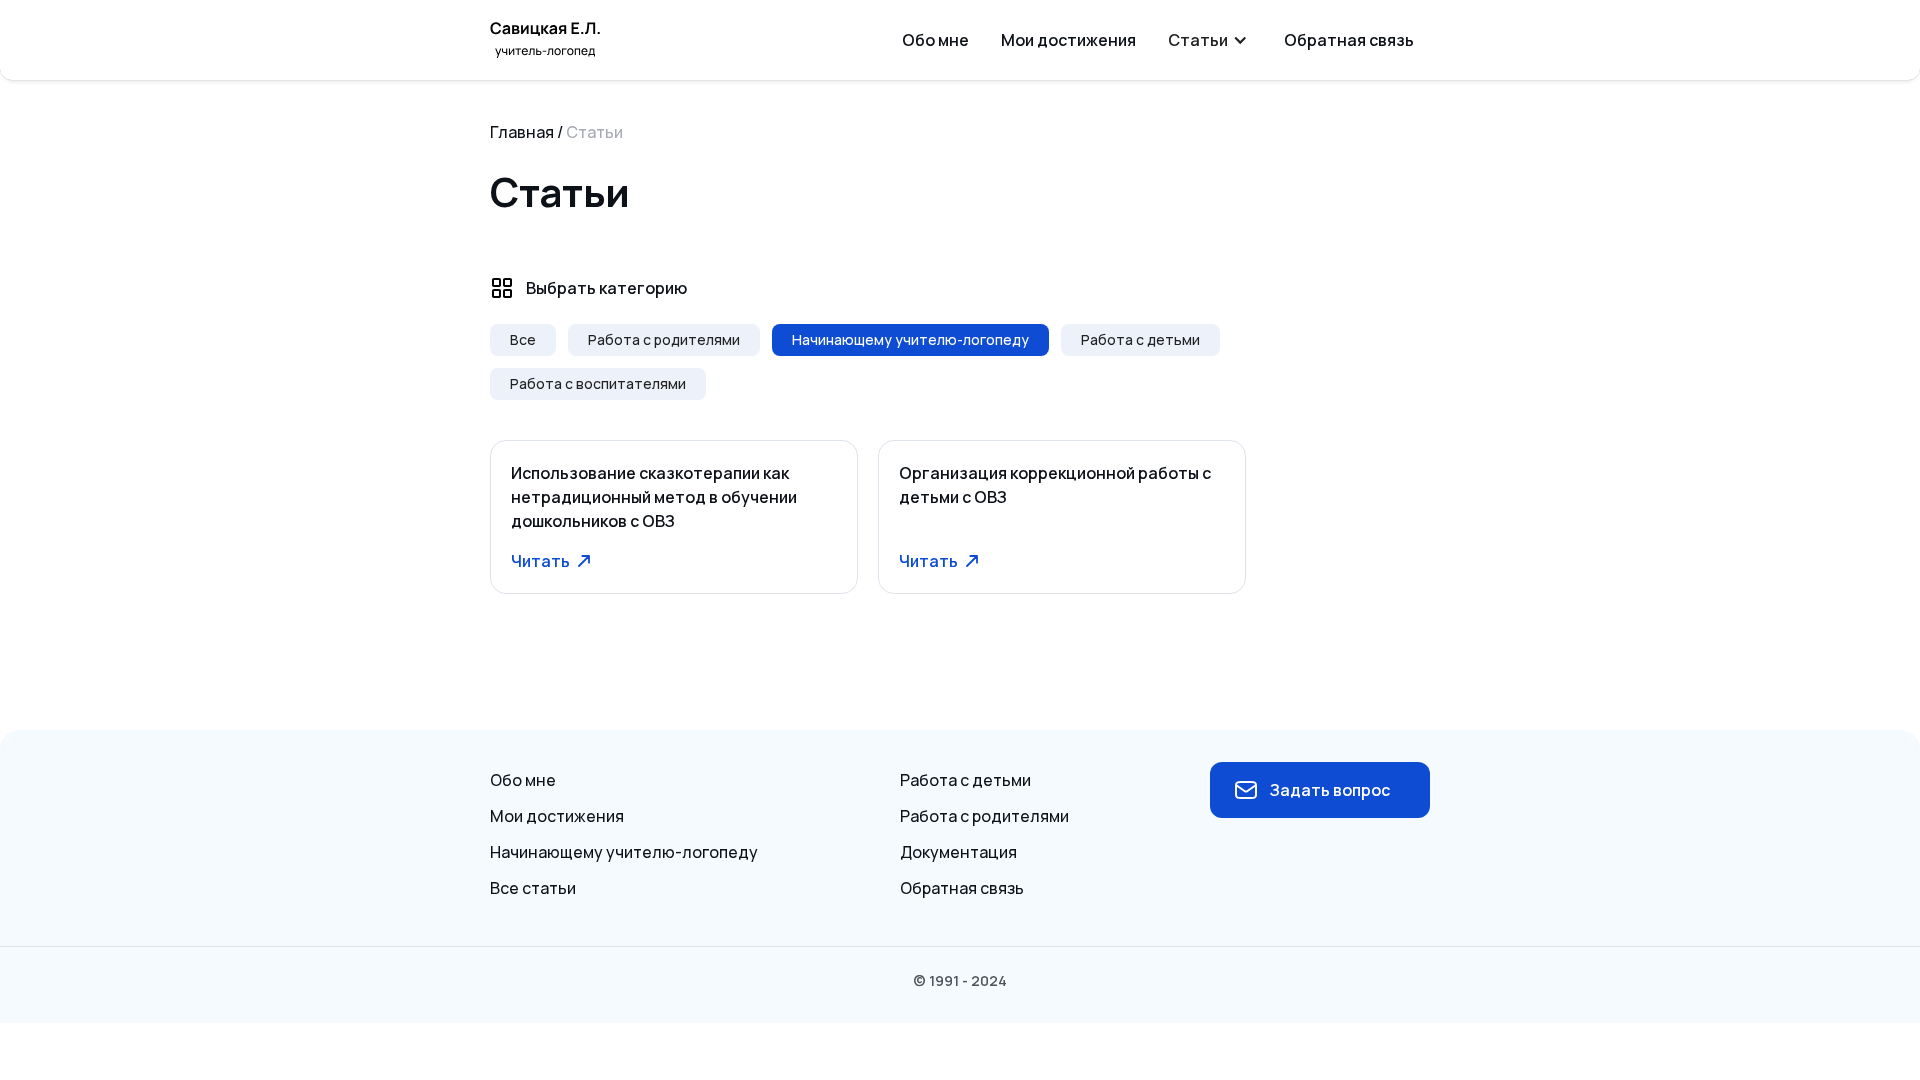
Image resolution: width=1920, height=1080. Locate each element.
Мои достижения (1068, 40)
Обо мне (935, 40)
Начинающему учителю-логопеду (624, 852)
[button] (1210, 40)
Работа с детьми (965, 780)
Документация (958, 852)
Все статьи (533, 888)
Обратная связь (1349, 40)
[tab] (523, 340)
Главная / (526, 132)
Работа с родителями (984, 816)
